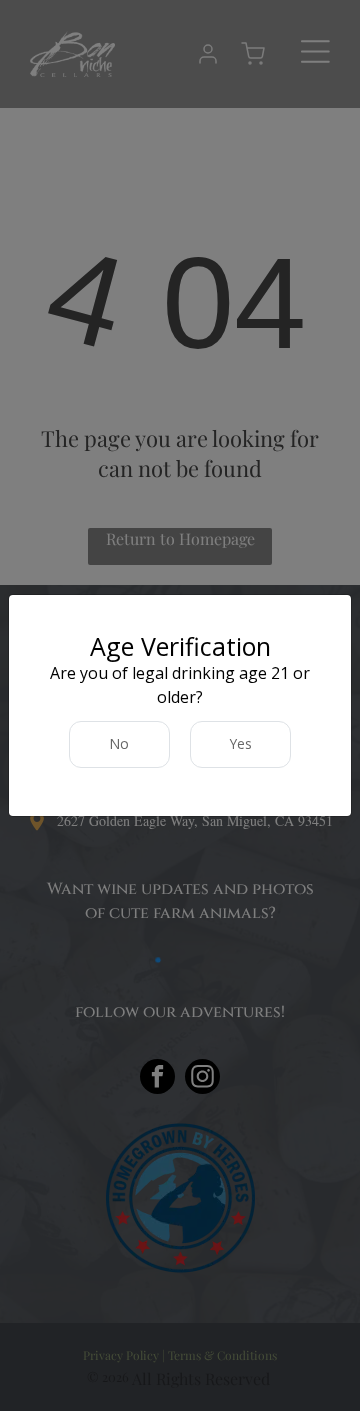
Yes (241, 743)
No (119, 743)
